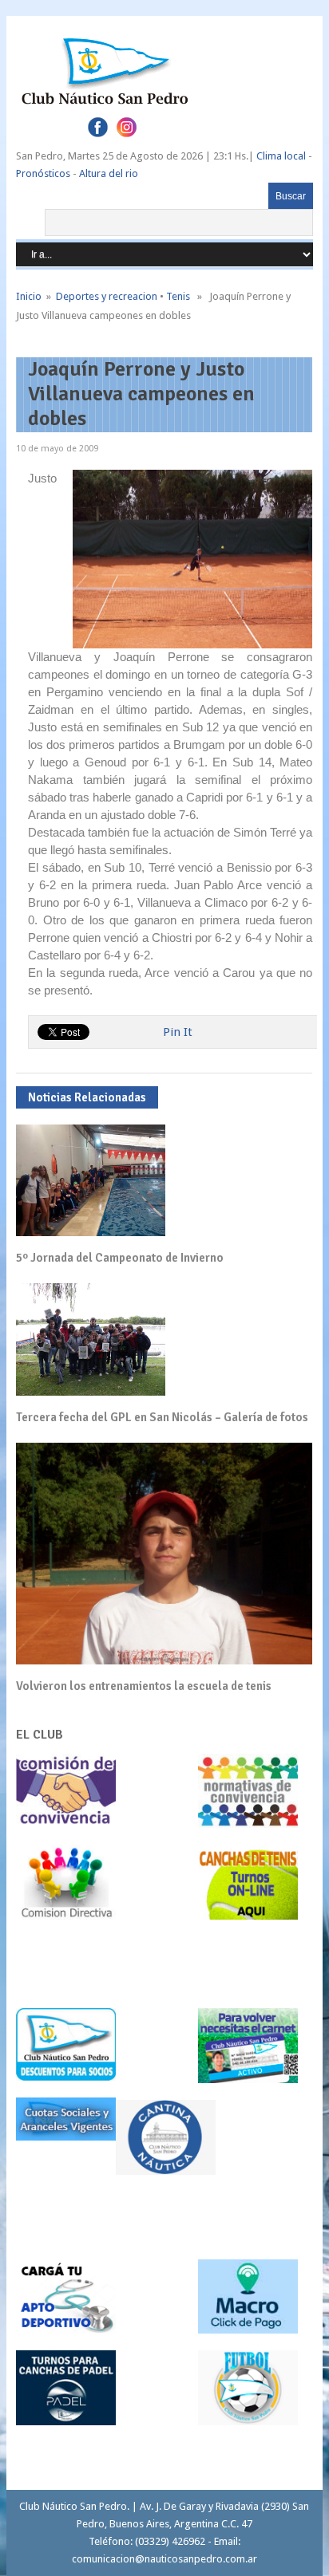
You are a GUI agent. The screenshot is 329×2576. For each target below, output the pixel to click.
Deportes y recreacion (107, 296)
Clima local (281, 156)
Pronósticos (43, 173)
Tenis (178, 296)
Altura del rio (109, 173)
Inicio (29, 296)
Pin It (178, 1032)
